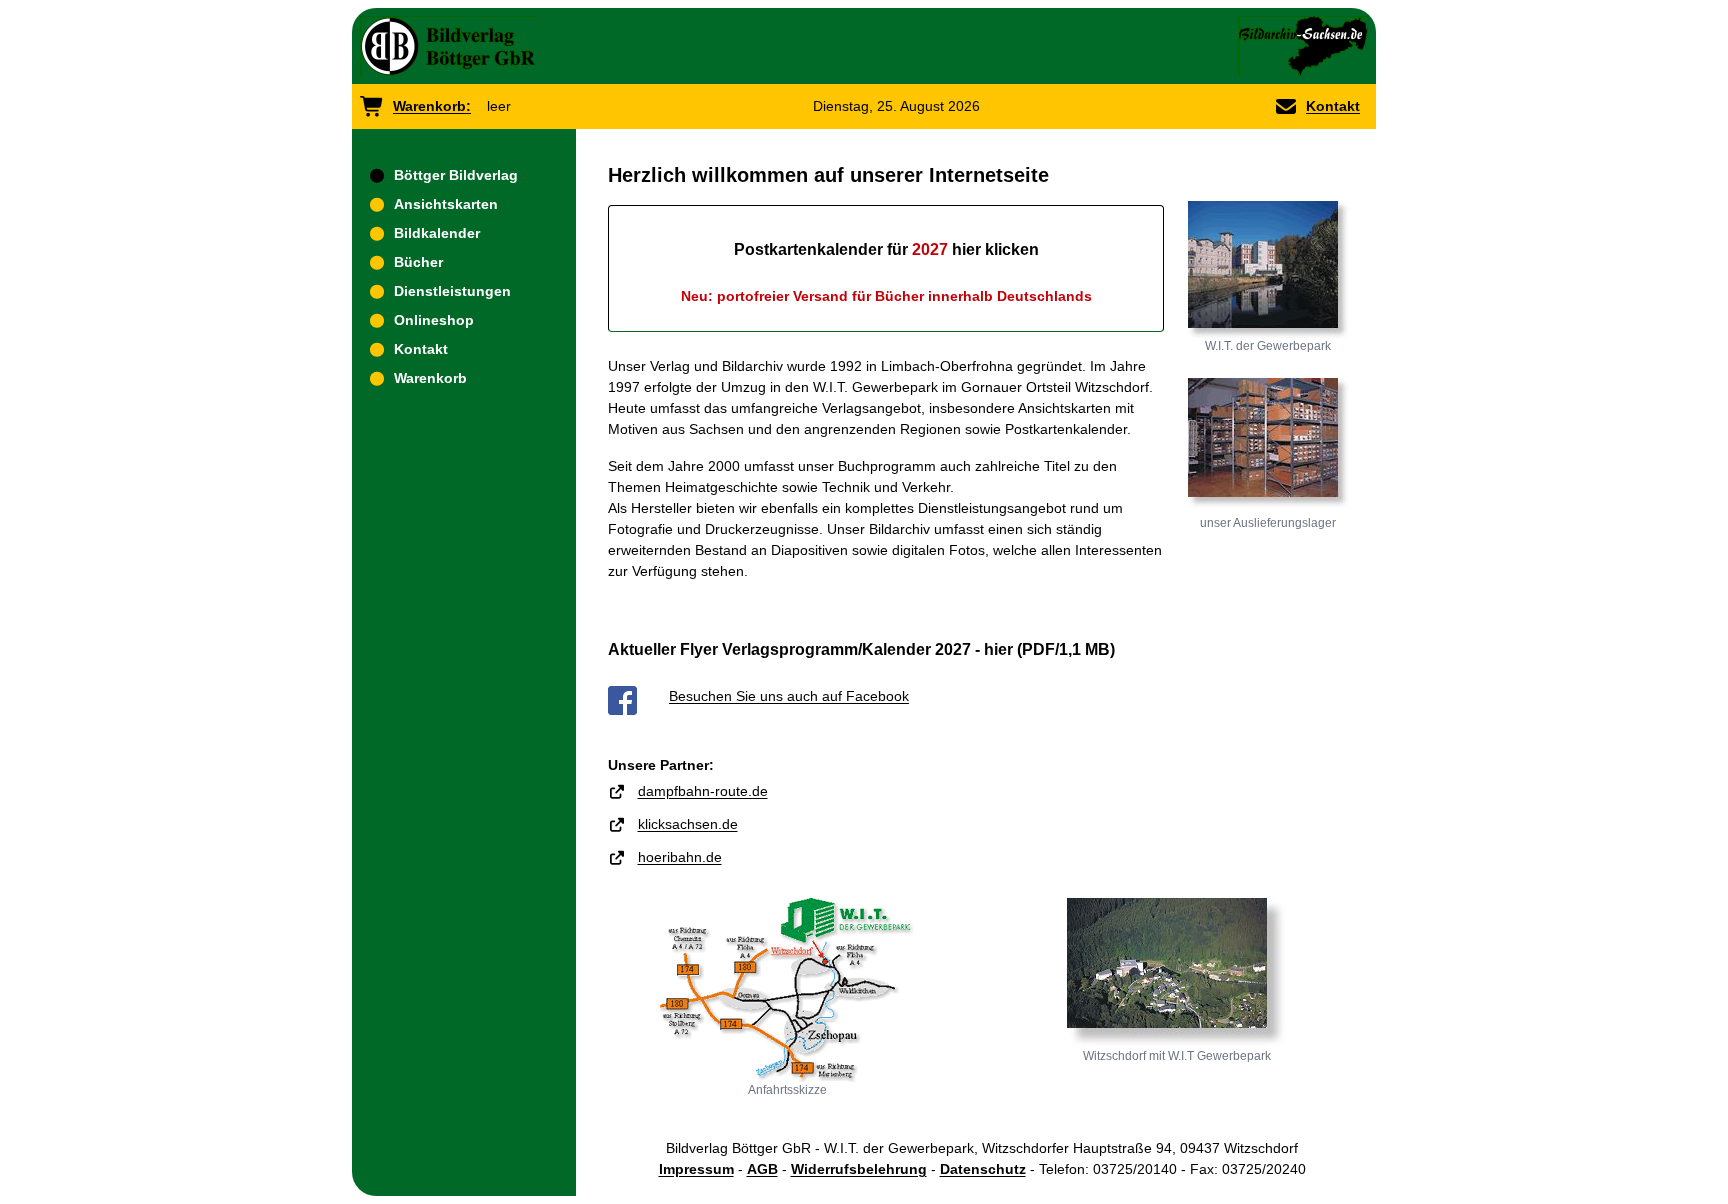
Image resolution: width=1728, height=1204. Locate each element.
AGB (762, 1169)
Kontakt (1333, 106)
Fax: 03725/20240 (1248, 1169)
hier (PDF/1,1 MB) (1049, 649)
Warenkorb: (432, 106)
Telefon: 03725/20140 (1108, 1169)
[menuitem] (464, 175)
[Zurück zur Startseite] (448, 46)
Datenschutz (983, 1169)
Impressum (696, 1169)
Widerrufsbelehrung (859, 1169)
